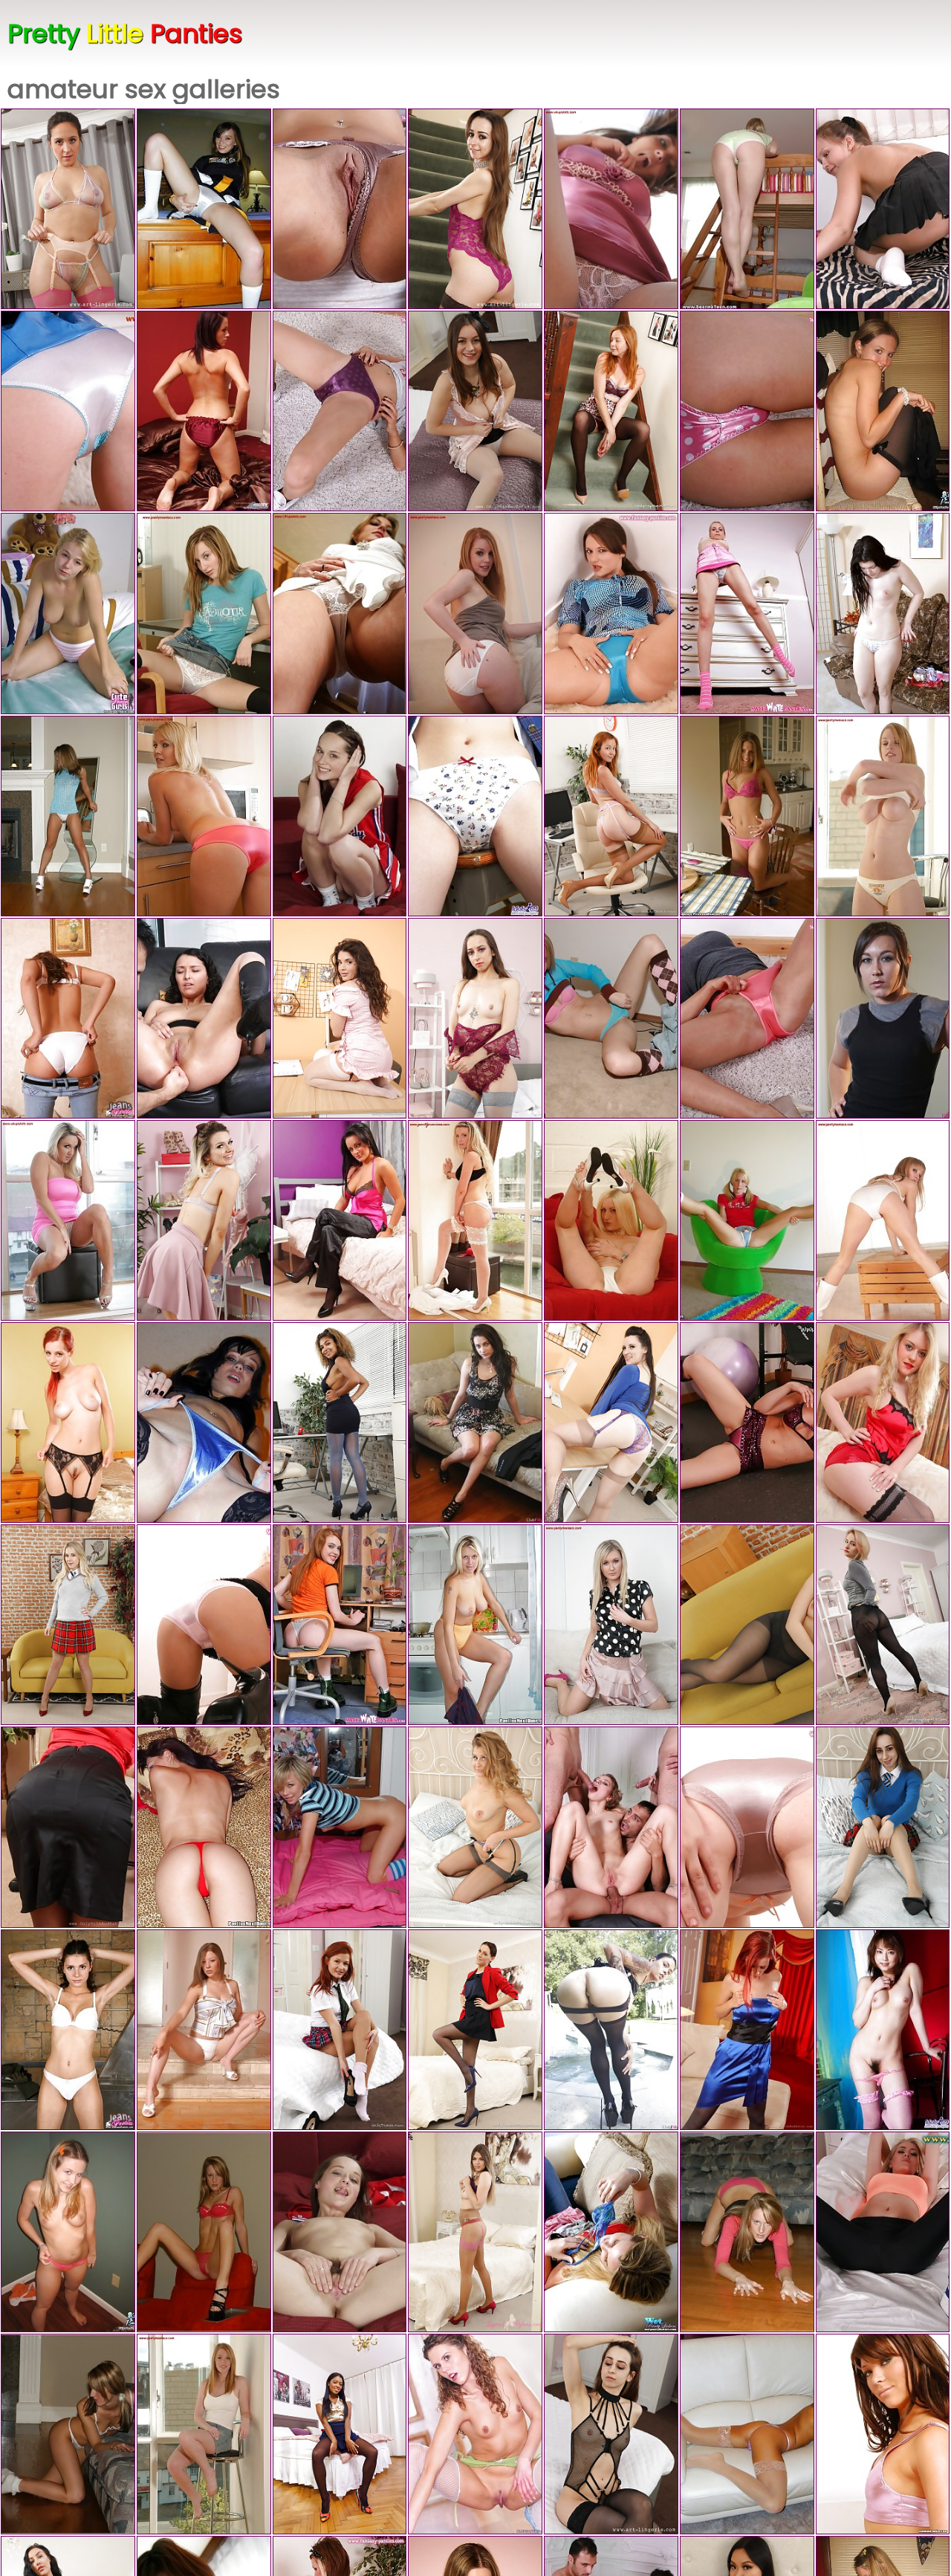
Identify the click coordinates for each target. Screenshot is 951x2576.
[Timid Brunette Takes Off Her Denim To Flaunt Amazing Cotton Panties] (68, 1018)
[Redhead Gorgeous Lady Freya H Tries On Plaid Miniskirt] (340, 2030)
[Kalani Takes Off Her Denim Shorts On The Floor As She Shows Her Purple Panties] (340, 411)
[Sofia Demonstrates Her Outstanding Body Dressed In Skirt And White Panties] (611, 1220)
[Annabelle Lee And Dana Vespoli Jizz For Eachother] (611, 2030)
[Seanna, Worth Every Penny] (747, 209)
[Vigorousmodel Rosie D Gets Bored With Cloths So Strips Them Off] (475, 2232)
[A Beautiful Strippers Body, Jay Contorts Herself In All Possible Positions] (340, 1423)
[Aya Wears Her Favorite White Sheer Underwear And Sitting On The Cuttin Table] (340, 613)
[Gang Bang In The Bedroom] (340, 1827)
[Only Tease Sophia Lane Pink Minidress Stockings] (340, 1018)
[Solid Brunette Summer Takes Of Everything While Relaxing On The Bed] (475, 411)
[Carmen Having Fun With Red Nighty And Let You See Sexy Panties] (204, 411)
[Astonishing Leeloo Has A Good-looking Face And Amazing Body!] (340, 1625)
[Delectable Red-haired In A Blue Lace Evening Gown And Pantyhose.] (747, 2030)
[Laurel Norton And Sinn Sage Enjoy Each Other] (883, 1018)
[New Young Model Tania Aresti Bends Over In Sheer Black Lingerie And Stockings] (611, 2434)
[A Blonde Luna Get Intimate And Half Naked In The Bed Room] (883, 1625)
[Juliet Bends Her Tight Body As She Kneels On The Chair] (611, 1625)
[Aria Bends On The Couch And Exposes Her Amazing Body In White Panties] (475, 613)
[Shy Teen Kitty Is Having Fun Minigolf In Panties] (68, 2232)
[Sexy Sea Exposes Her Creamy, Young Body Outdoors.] (747, 1220)
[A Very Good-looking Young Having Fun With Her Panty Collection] (611, 2232)
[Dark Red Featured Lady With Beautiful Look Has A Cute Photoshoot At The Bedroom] (475, 2030)
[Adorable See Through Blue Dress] (68, 816)
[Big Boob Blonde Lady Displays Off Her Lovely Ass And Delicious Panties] (475, 1625)
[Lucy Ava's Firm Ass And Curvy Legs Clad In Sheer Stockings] (475, 1827)
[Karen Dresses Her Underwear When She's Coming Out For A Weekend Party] (475, 816)
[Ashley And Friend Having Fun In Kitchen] (611, 209)
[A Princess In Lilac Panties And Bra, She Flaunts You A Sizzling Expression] (747, 2434)
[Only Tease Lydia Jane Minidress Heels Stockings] (204, 1220)
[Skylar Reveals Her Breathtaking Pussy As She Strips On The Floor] (747, 1423)
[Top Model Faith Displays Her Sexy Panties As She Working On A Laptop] (204, 613)
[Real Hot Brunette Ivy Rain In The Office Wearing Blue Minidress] (611, 1423)
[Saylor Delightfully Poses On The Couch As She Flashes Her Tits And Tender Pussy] (340, 209)
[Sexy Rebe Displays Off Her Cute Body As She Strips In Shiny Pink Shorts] (883, 2434)
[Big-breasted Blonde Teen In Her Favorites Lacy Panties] (68, 613)
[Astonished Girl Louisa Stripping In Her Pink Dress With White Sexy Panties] (68, 1220)
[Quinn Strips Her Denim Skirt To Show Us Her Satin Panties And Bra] (883, 1220)
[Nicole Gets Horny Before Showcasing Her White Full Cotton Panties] (204, 2434)
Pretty (125, 33)
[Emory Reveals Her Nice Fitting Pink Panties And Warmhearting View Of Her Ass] (204, 816)
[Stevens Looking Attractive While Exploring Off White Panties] (883, 816)
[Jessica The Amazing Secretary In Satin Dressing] (68, 1827)
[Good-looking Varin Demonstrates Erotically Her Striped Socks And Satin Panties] (747, 1827)
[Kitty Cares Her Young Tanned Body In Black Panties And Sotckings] (883, 411)
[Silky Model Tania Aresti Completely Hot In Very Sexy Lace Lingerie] (475, 1018)
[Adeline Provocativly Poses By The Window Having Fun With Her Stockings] (475, 1220)
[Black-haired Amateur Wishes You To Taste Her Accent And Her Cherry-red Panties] (204, 1827)
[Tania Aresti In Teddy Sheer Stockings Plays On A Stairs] (475, 209)
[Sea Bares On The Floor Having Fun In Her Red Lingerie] (204, 2232)
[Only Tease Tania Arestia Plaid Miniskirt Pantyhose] (883, 1827)
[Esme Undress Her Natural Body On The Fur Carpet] (611, 613)
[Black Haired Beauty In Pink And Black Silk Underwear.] (340, 1220)
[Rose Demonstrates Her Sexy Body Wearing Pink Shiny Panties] (747, 1018)
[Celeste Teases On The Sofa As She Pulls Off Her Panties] (204, 1625)
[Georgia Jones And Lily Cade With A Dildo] (475, 1423)
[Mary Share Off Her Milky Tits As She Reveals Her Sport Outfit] (883, 2232)
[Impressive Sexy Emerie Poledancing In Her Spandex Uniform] (68, 411)
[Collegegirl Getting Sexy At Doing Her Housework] (883, 209)
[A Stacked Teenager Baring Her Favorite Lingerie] (883, 613)
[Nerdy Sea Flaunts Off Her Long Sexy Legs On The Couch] (747, 2232)
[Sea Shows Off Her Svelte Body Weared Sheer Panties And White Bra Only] (68, 2434)
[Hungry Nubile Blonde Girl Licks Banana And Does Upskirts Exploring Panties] (747, 613)
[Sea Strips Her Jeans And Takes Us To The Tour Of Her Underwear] (611, 1018)
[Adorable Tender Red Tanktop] (747, 816)
